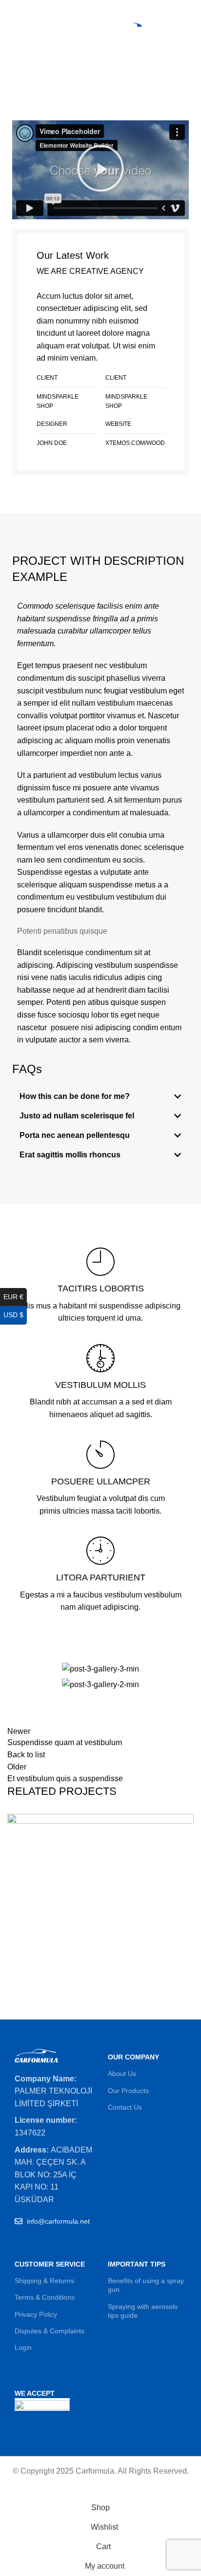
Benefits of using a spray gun (146, 2285)
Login (23, 2347)
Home (34, 83)
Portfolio (68, 83)
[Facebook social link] (78, 6)
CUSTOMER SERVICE (50, 2264)
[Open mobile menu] (11, 29)
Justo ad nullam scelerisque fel (77, 1116)
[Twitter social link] (90, 6)
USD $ (15, 1315)
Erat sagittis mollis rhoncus (70, 1155)
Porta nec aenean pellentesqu (75, 1135)
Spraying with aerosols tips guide (143, 2311)
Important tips (137, 2264)
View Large (186, 1821)
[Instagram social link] (101, 6)
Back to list (26, 1755)
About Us (122, 2074)
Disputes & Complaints (50, 2331)
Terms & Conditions (45, 2297)
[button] (100, 170)
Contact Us (125, 2107)
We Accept (35, 2393)
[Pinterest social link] (123, 6)
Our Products (128, 2091)
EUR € (15, 1297)
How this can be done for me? (75, 1096)
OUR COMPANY (133, 2057)
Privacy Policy (36, 2314)
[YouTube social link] (112, 6)
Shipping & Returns (44, 2281)
